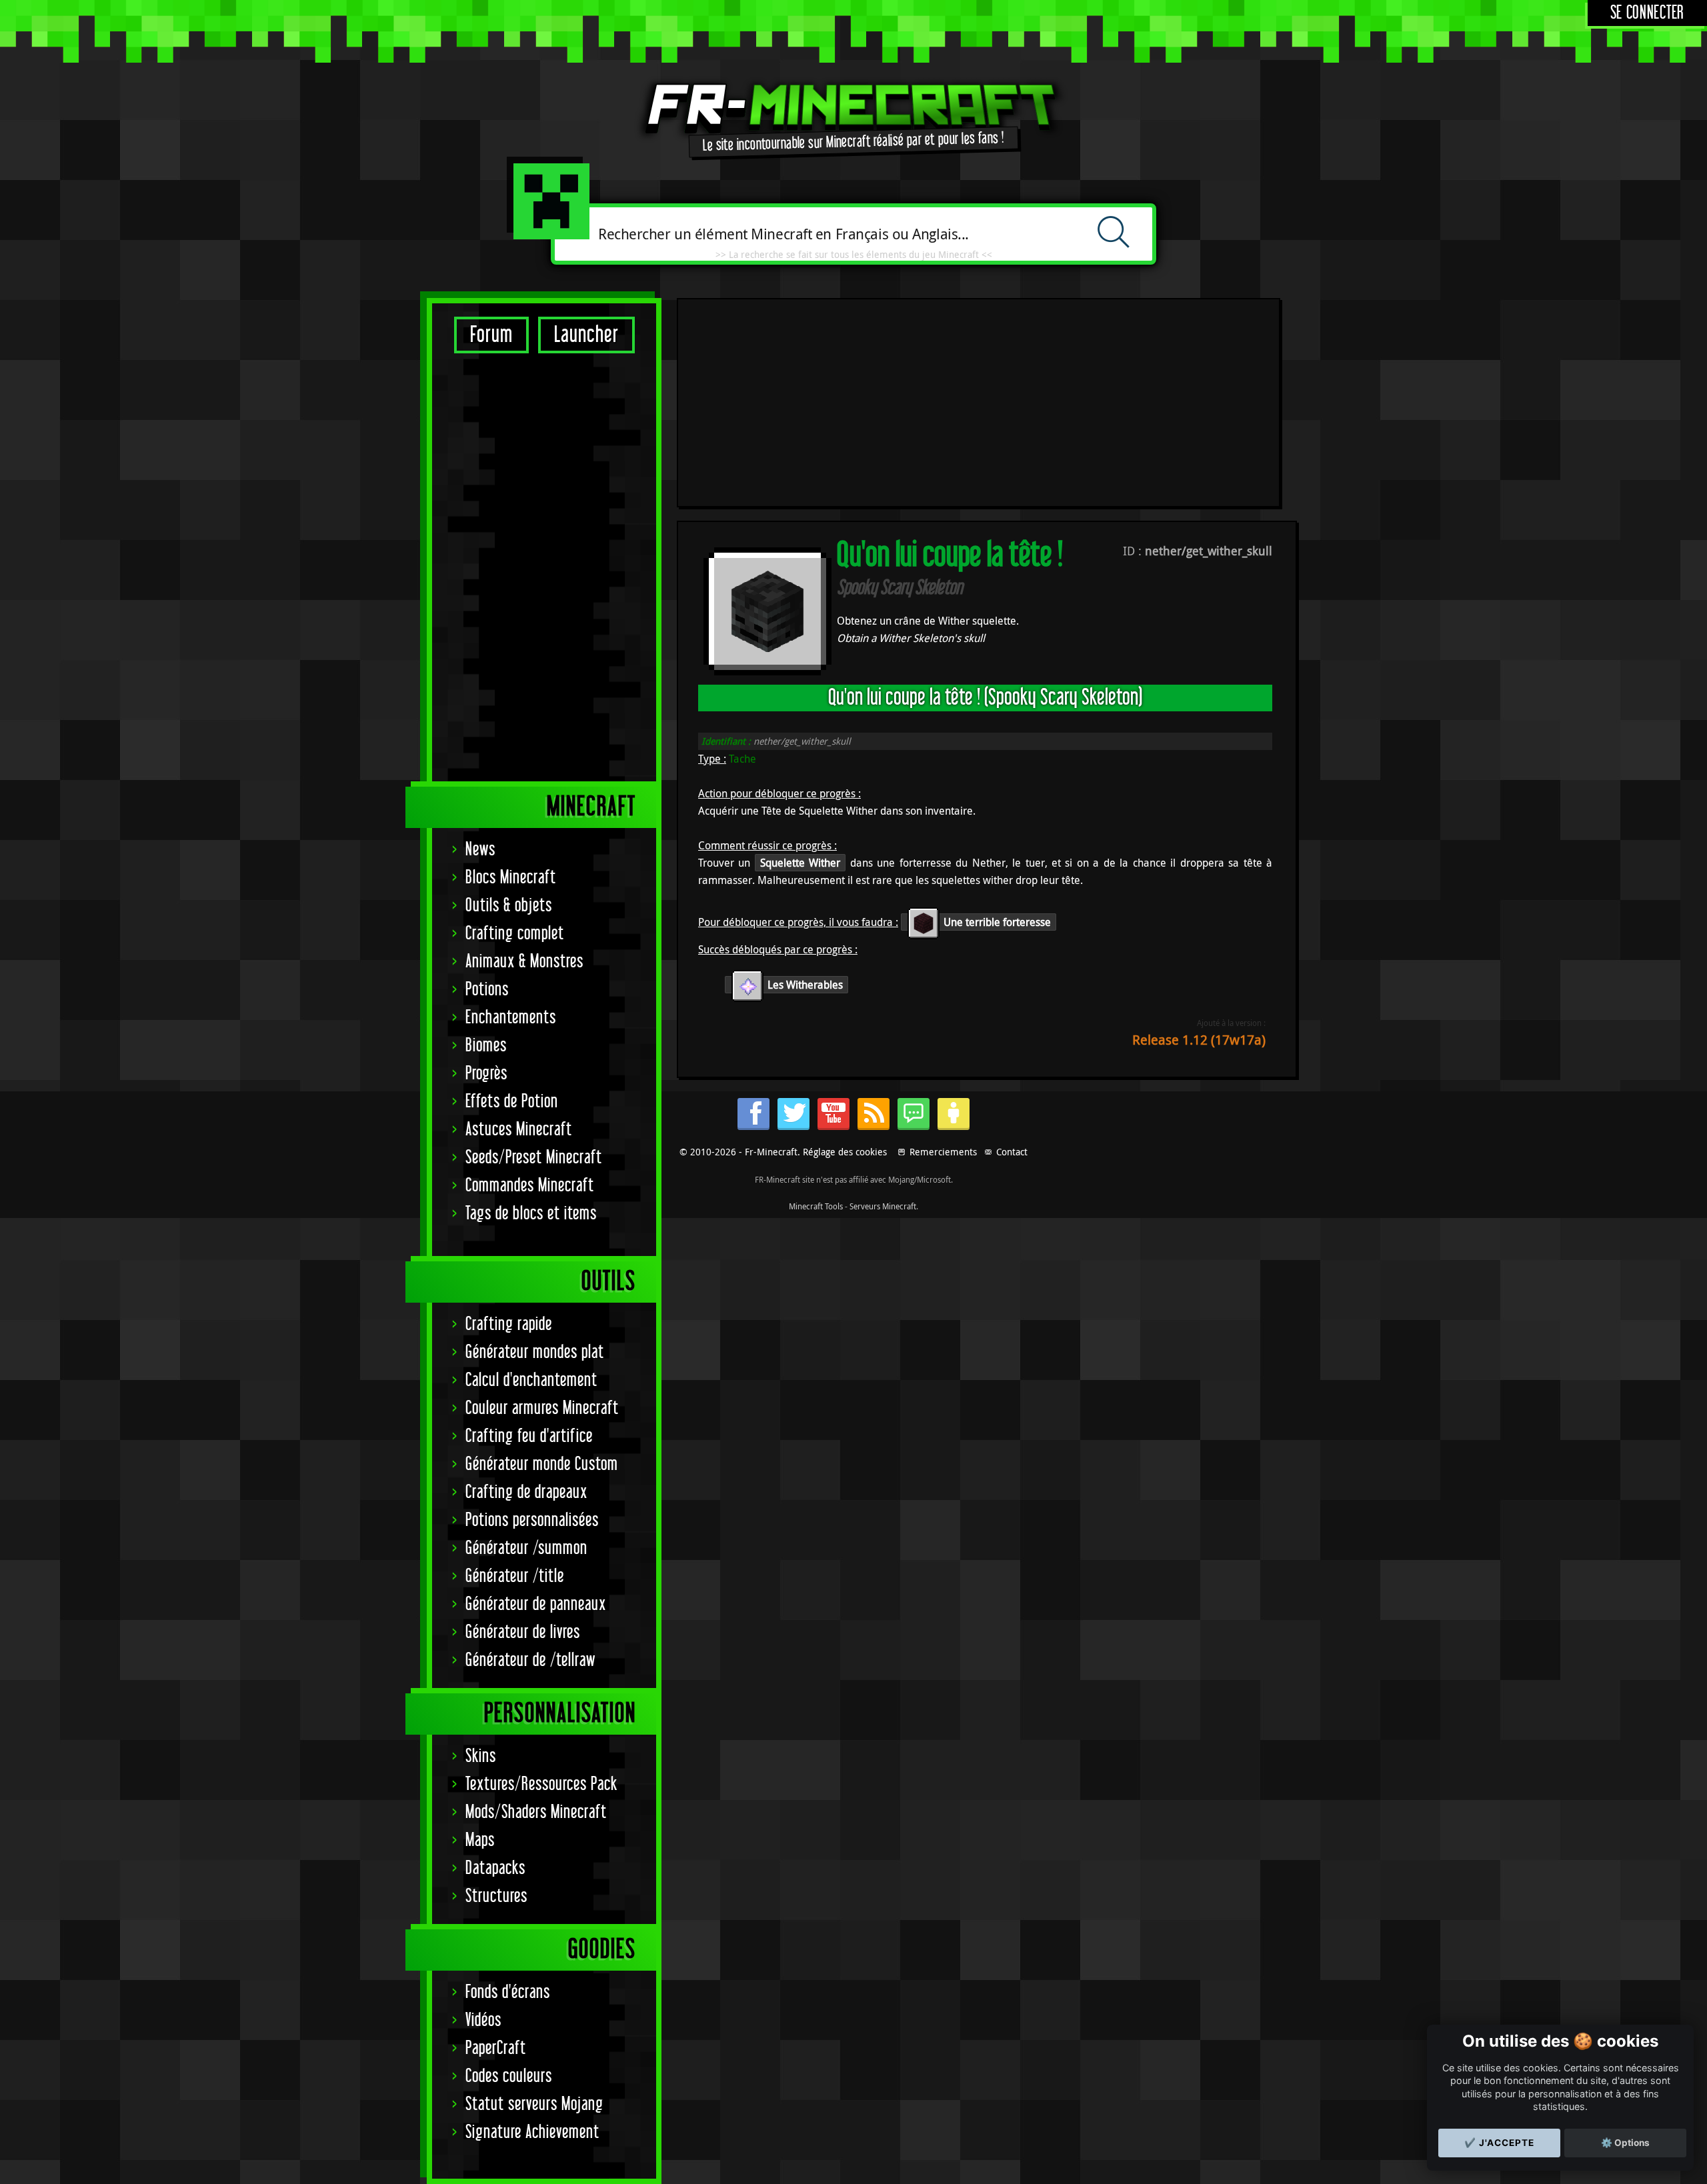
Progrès (486, 1074)
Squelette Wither (800, 863)
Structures (496, 1896)
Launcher (586, 335)
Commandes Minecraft (530, 1186)
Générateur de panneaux (536, 1604)
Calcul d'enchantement (531, 1380)
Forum (491, 335)
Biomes (486, 1046)
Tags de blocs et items (531, 1214)
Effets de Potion (512, 1102)
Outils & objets (509, 906)
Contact (1012, 1152)
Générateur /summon (526, 1548)
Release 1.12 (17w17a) (1199, 1040)
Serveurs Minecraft (883, 1206)
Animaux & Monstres (524, 962)
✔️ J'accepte (1499, 2143)
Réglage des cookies (845, 1152)
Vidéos (483, 2020)
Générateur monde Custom (542, 1464)
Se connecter (1647, 13)
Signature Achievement (532, 2132)
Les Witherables (804, 985)
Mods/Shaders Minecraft (536, 1812)
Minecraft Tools (816, 1206)
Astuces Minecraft (519, 1130)
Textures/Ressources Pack (541, 1784)
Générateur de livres (523, 1632)
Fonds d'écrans (508, 1992)
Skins (481, 1756)
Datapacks (495, 1868)
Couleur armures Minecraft (542, 1408)
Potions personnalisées (532, 1520)
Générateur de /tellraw (530, 1660)
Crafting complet (515, 934)
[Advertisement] (544, 567)
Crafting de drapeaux (526, 1492)
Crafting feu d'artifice (529, 1436)
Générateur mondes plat (535, 1352)
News (480, 850)
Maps (480, 1840)
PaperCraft (496, 2048)
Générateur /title (515, 1576)
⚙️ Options (1625, 2143)
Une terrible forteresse (996, 922)
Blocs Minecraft (511, 878)
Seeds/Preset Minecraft (534, 1158)
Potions (487, 990)
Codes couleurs (509, 2076)
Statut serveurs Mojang (534, 2104)
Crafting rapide (509, 1324)
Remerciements (943, 1152)
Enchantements (511, 1018)
